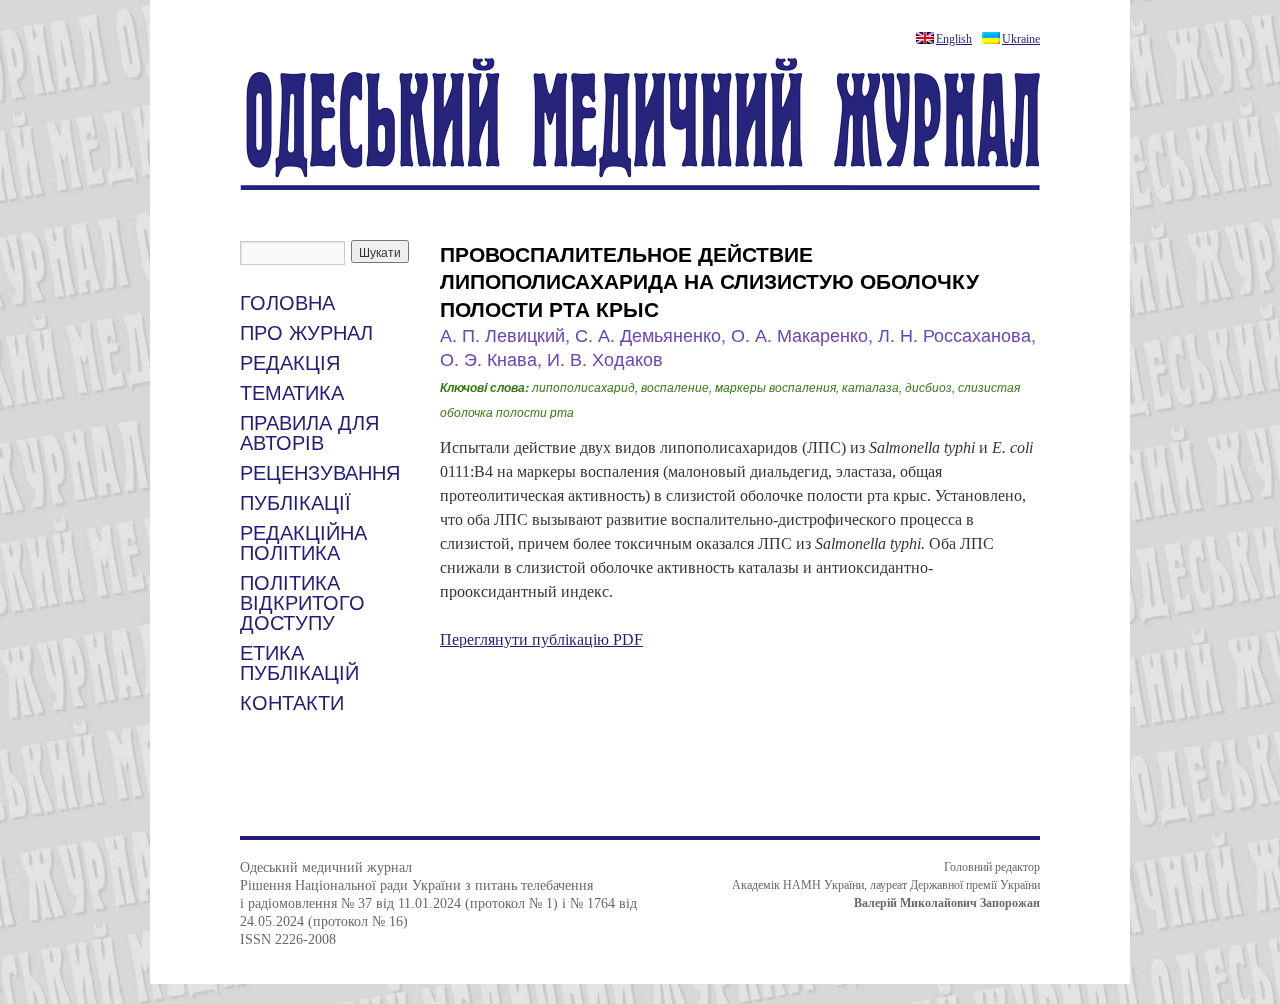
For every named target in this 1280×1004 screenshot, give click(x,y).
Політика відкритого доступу (302, 603)
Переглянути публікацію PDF (541, 639)
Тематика (292, 393)
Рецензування (320, 473)
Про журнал (306, 333)
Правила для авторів (309, 433)
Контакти (292, 703)
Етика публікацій (299, 663)
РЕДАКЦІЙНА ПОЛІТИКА (303, 543)
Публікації (295, 503)
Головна (287, 303)
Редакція (290, 363)
